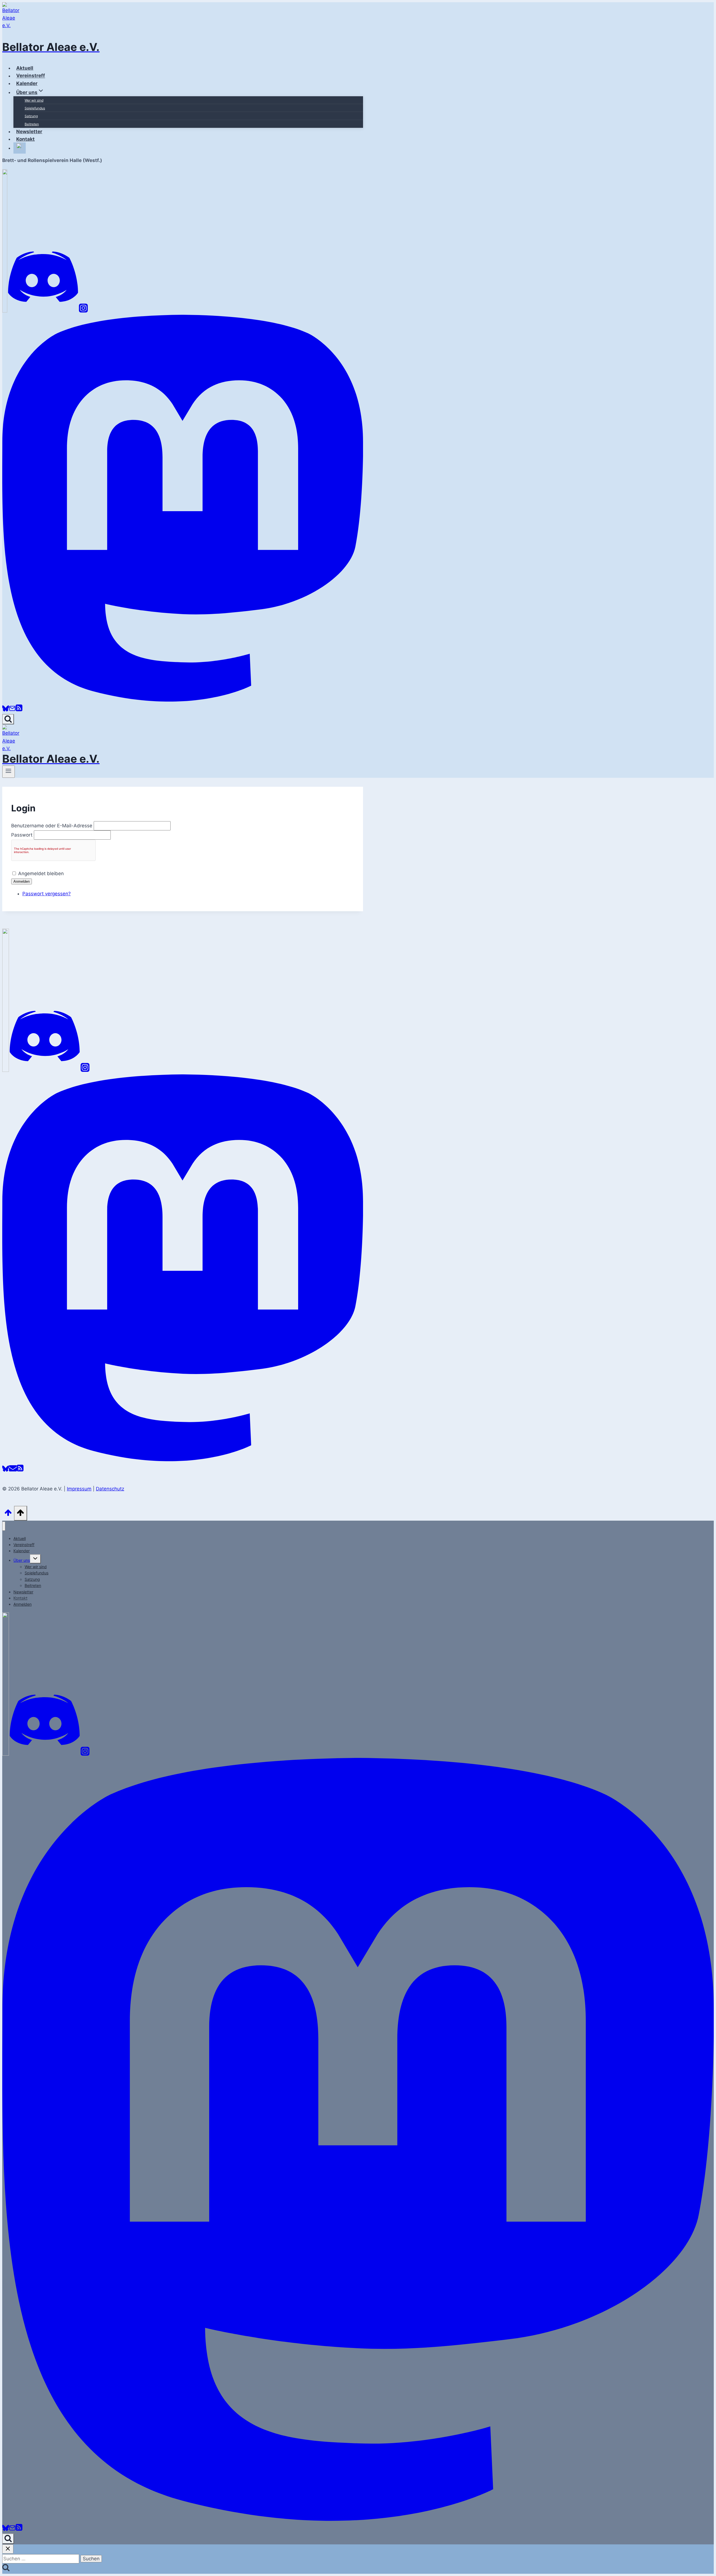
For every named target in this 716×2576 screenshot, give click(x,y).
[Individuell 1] (6, 1754)
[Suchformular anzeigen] (8, 719)
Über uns (22, 1560)
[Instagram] (83, 311)
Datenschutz (110, 1489)
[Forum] (5, 311)
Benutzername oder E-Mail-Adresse (52, 826)
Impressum (79, 1489)
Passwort (22, 835)
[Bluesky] (6, 710)
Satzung (31, 116)
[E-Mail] (12, 710)
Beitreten (32, 124)
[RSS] (19, 710)
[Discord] (43, 311)
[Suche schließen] (8, 2549)
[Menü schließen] (4, 1526)
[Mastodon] (183, 700)
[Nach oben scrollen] (8, 1514)
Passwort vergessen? (47, 894)
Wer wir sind (34, 100)
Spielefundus (35, 108)
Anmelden (22, 881)
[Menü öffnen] (9, 772)
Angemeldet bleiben (41, 873)
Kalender (22, 1551)
